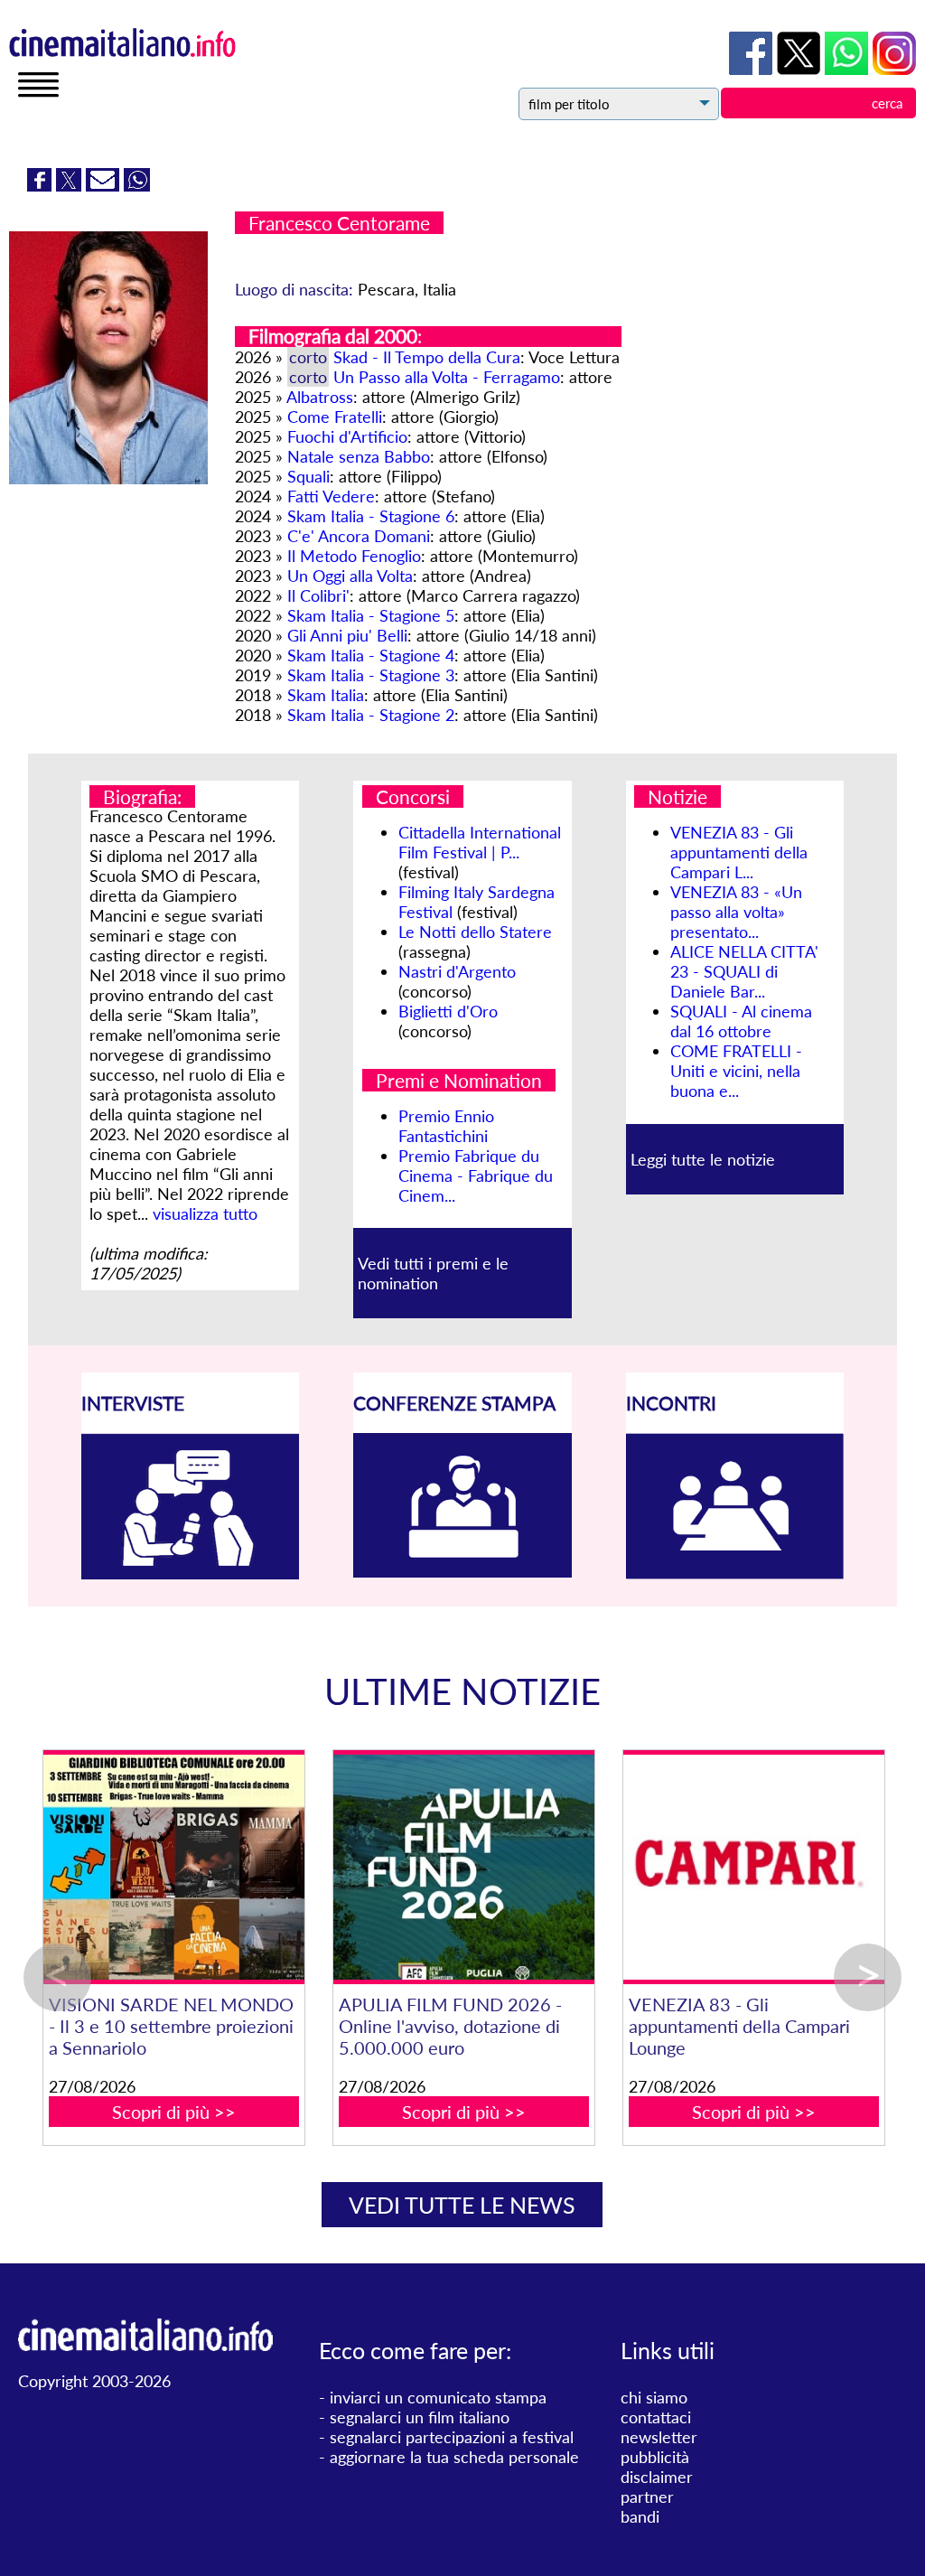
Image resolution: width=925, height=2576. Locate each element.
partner (647, 2496)
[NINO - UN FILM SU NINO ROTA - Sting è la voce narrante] (609, 1867)
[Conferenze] (462, 1571)
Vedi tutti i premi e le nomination (433, 1273)
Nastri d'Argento (457, 971)
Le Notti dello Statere (475, 932)
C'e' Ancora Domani (359, 536)
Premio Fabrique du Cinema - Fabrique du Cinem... (476, 1176)
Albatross (320, 397)
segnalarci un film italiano (420, 2417)
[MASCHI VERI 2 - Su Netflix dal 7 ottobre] (319, 1867)
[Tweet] (71, 185)
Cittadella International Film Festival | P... (480, 842)
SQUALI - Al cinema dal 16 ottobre (741, 1021)
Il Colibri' (318, 595)
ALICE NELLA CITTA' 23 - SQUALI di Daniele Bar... (744, 971)
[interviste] (191, 1573)
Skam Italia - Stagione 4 (371, 655)
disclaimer (657, 2477)
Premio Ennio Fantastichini (446, 1126)
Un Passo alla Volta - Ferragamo (447, 377)
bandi (640, 2516)
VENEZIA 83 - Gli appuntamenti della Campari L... (739, 852)
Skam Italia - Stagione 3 (371, 675)
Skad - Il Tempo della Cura (427, 357)
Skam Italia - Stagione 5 (371, 615)
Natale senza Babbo (359, 456)
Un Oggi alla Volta (350, 576)
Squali (308, 476)
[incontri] (735, 1573)
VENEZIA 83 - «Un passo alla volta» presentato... (736, 912)
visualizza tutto (205, 1213)
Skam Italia (326, 695)
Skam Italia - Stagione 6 (371, 516)
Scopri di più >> (318, 2090)
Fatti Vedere (331, 496)
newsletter (659, 2437)
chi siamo (654, 2397)
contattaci (656, 2417)
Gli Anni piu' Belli (347, 635)
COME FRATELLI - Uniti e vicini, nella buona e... (736, 1071)
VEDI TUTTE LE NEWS (462, 2205)
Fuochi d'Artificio (347, 436)
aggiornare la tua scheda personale (454, 2457)
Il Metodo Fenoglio (354, 556)
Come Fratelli (335, 417)
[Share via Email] (105, 185)
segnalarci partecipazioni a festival (452, 2437)
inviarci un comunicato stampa (438, 2397)
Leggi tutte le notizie (703, 1159)
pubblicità (655, 2457)
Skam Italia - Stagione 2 (371, 715)
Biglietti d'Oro (448, 1011)
